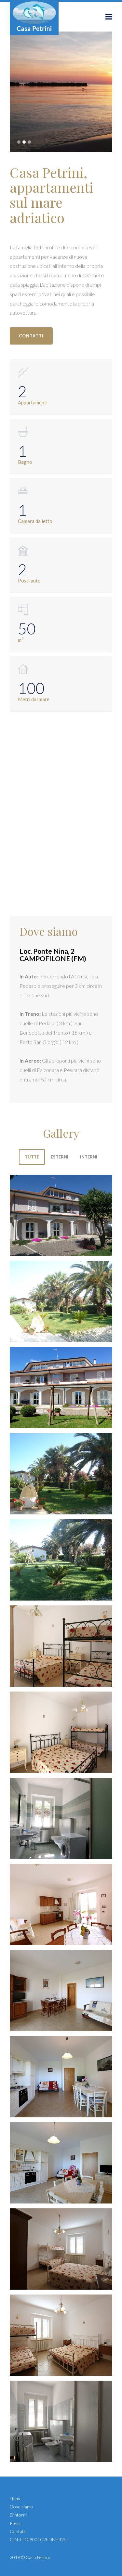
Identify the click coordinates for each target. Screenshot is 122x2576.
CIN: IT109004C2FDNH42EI (39, 2539)
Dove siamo (21, 2507)
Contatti (18, 2531)
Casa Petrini (38, 2557)
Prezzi (16, 2523)
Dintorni (18, 2515)
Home (16, 2498)
